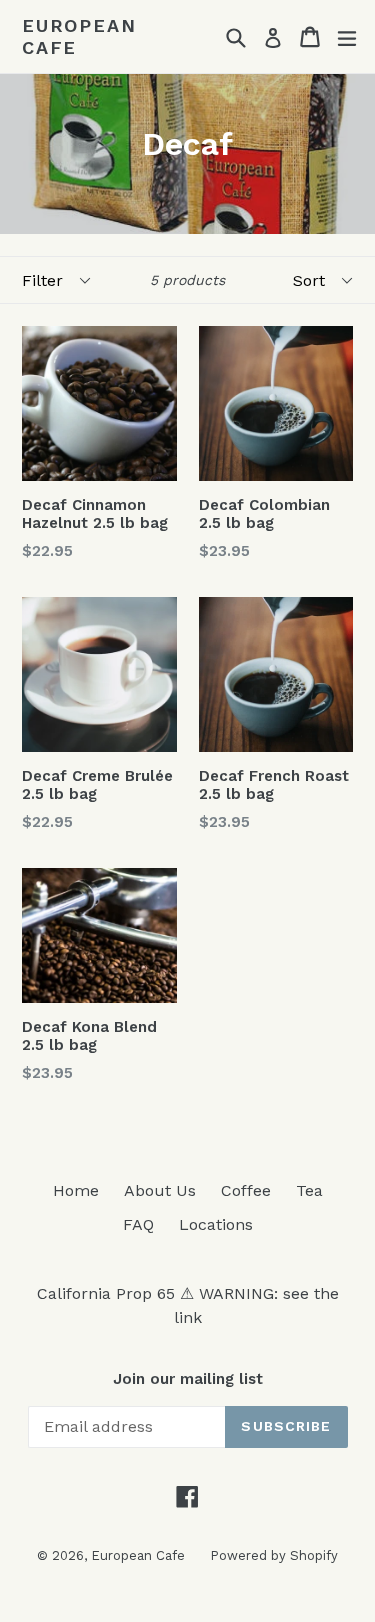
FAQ (138, 1224)
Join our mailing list (188, 1379)
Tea (309, 1190)
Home (76, 1190)
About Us (160, 1190)
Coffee (246, 1190)
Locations (216, 1224)
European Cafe (79, 36)
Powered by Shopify (274, 1555)
